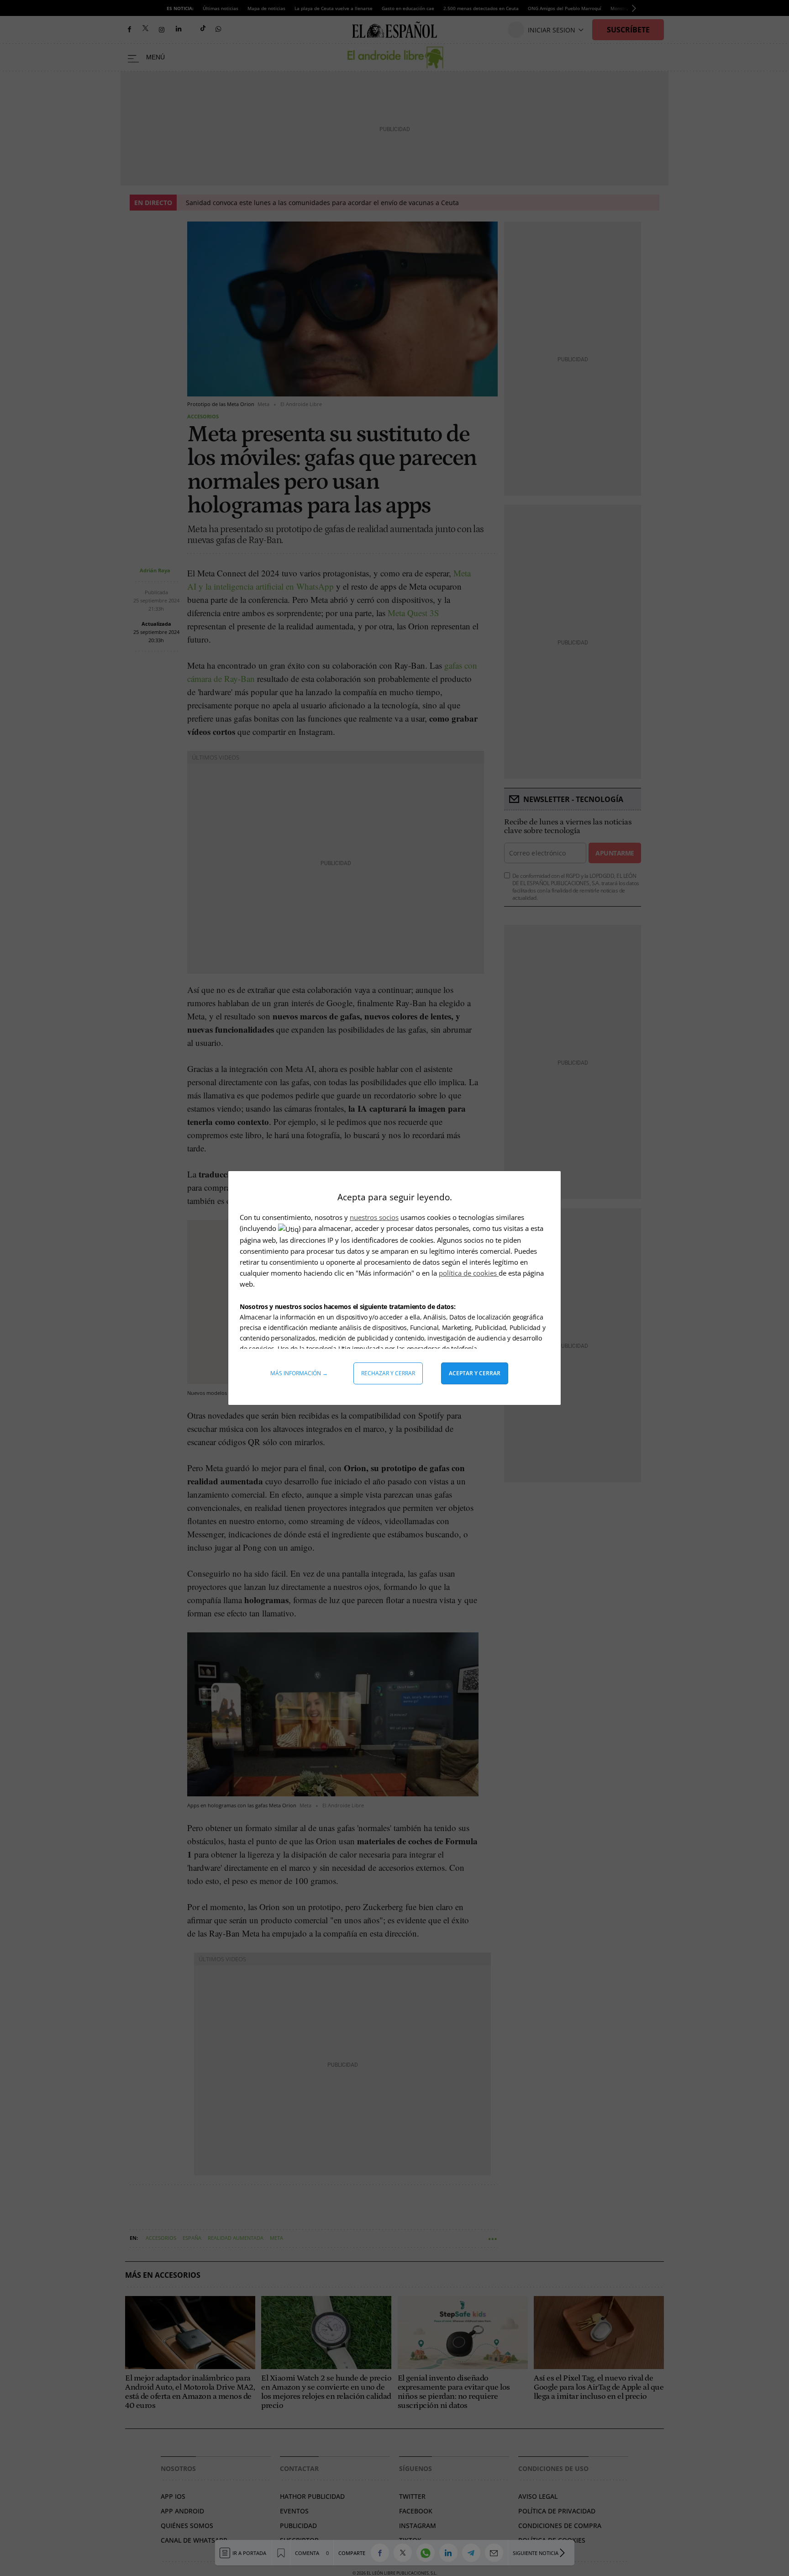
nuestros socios (374, 1217)
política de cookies (469, 1273)
